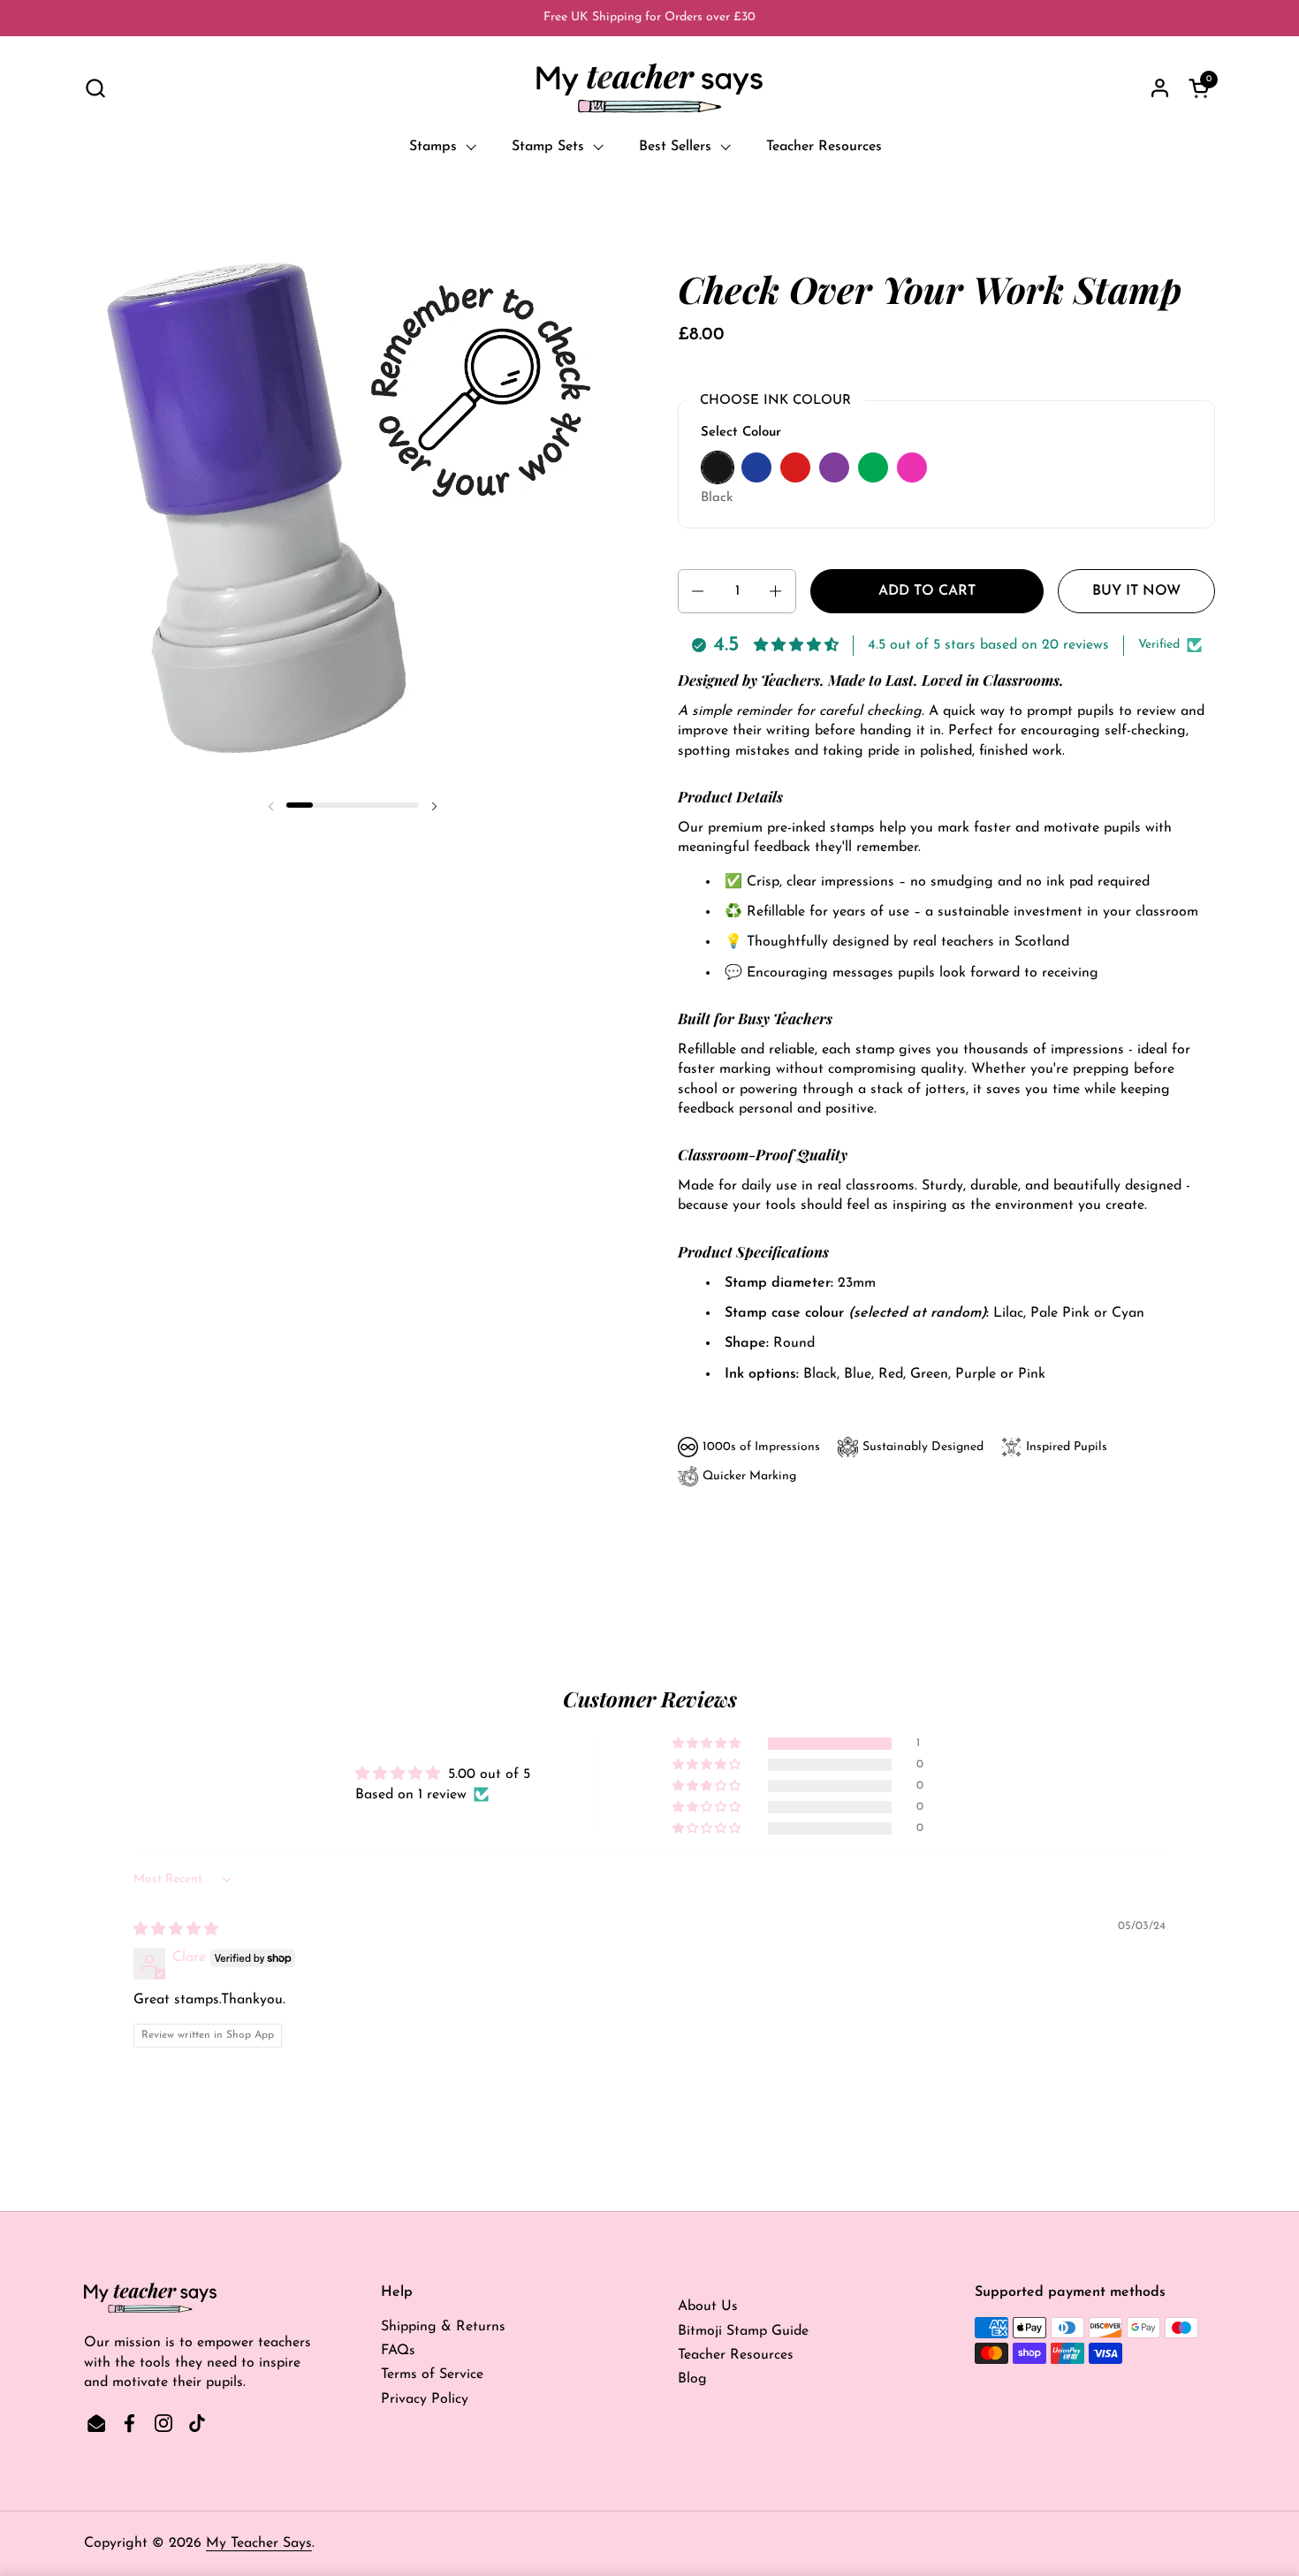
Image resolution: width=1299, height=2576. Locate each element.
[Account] (1160, 88)
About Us (708, 2306)
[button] (95, 88)
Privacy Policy (425, 2399)
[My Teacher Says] (649, 88)
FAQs (398, 2351)
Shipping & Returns (443, 2327)
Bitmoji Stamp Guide (743, 2331)
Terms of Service (432, 2375)
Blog (692, 2379)
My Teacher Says (259, 2543)
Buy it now (1136, 591)
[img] (176, 1930)
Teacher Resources (736, 2355)
